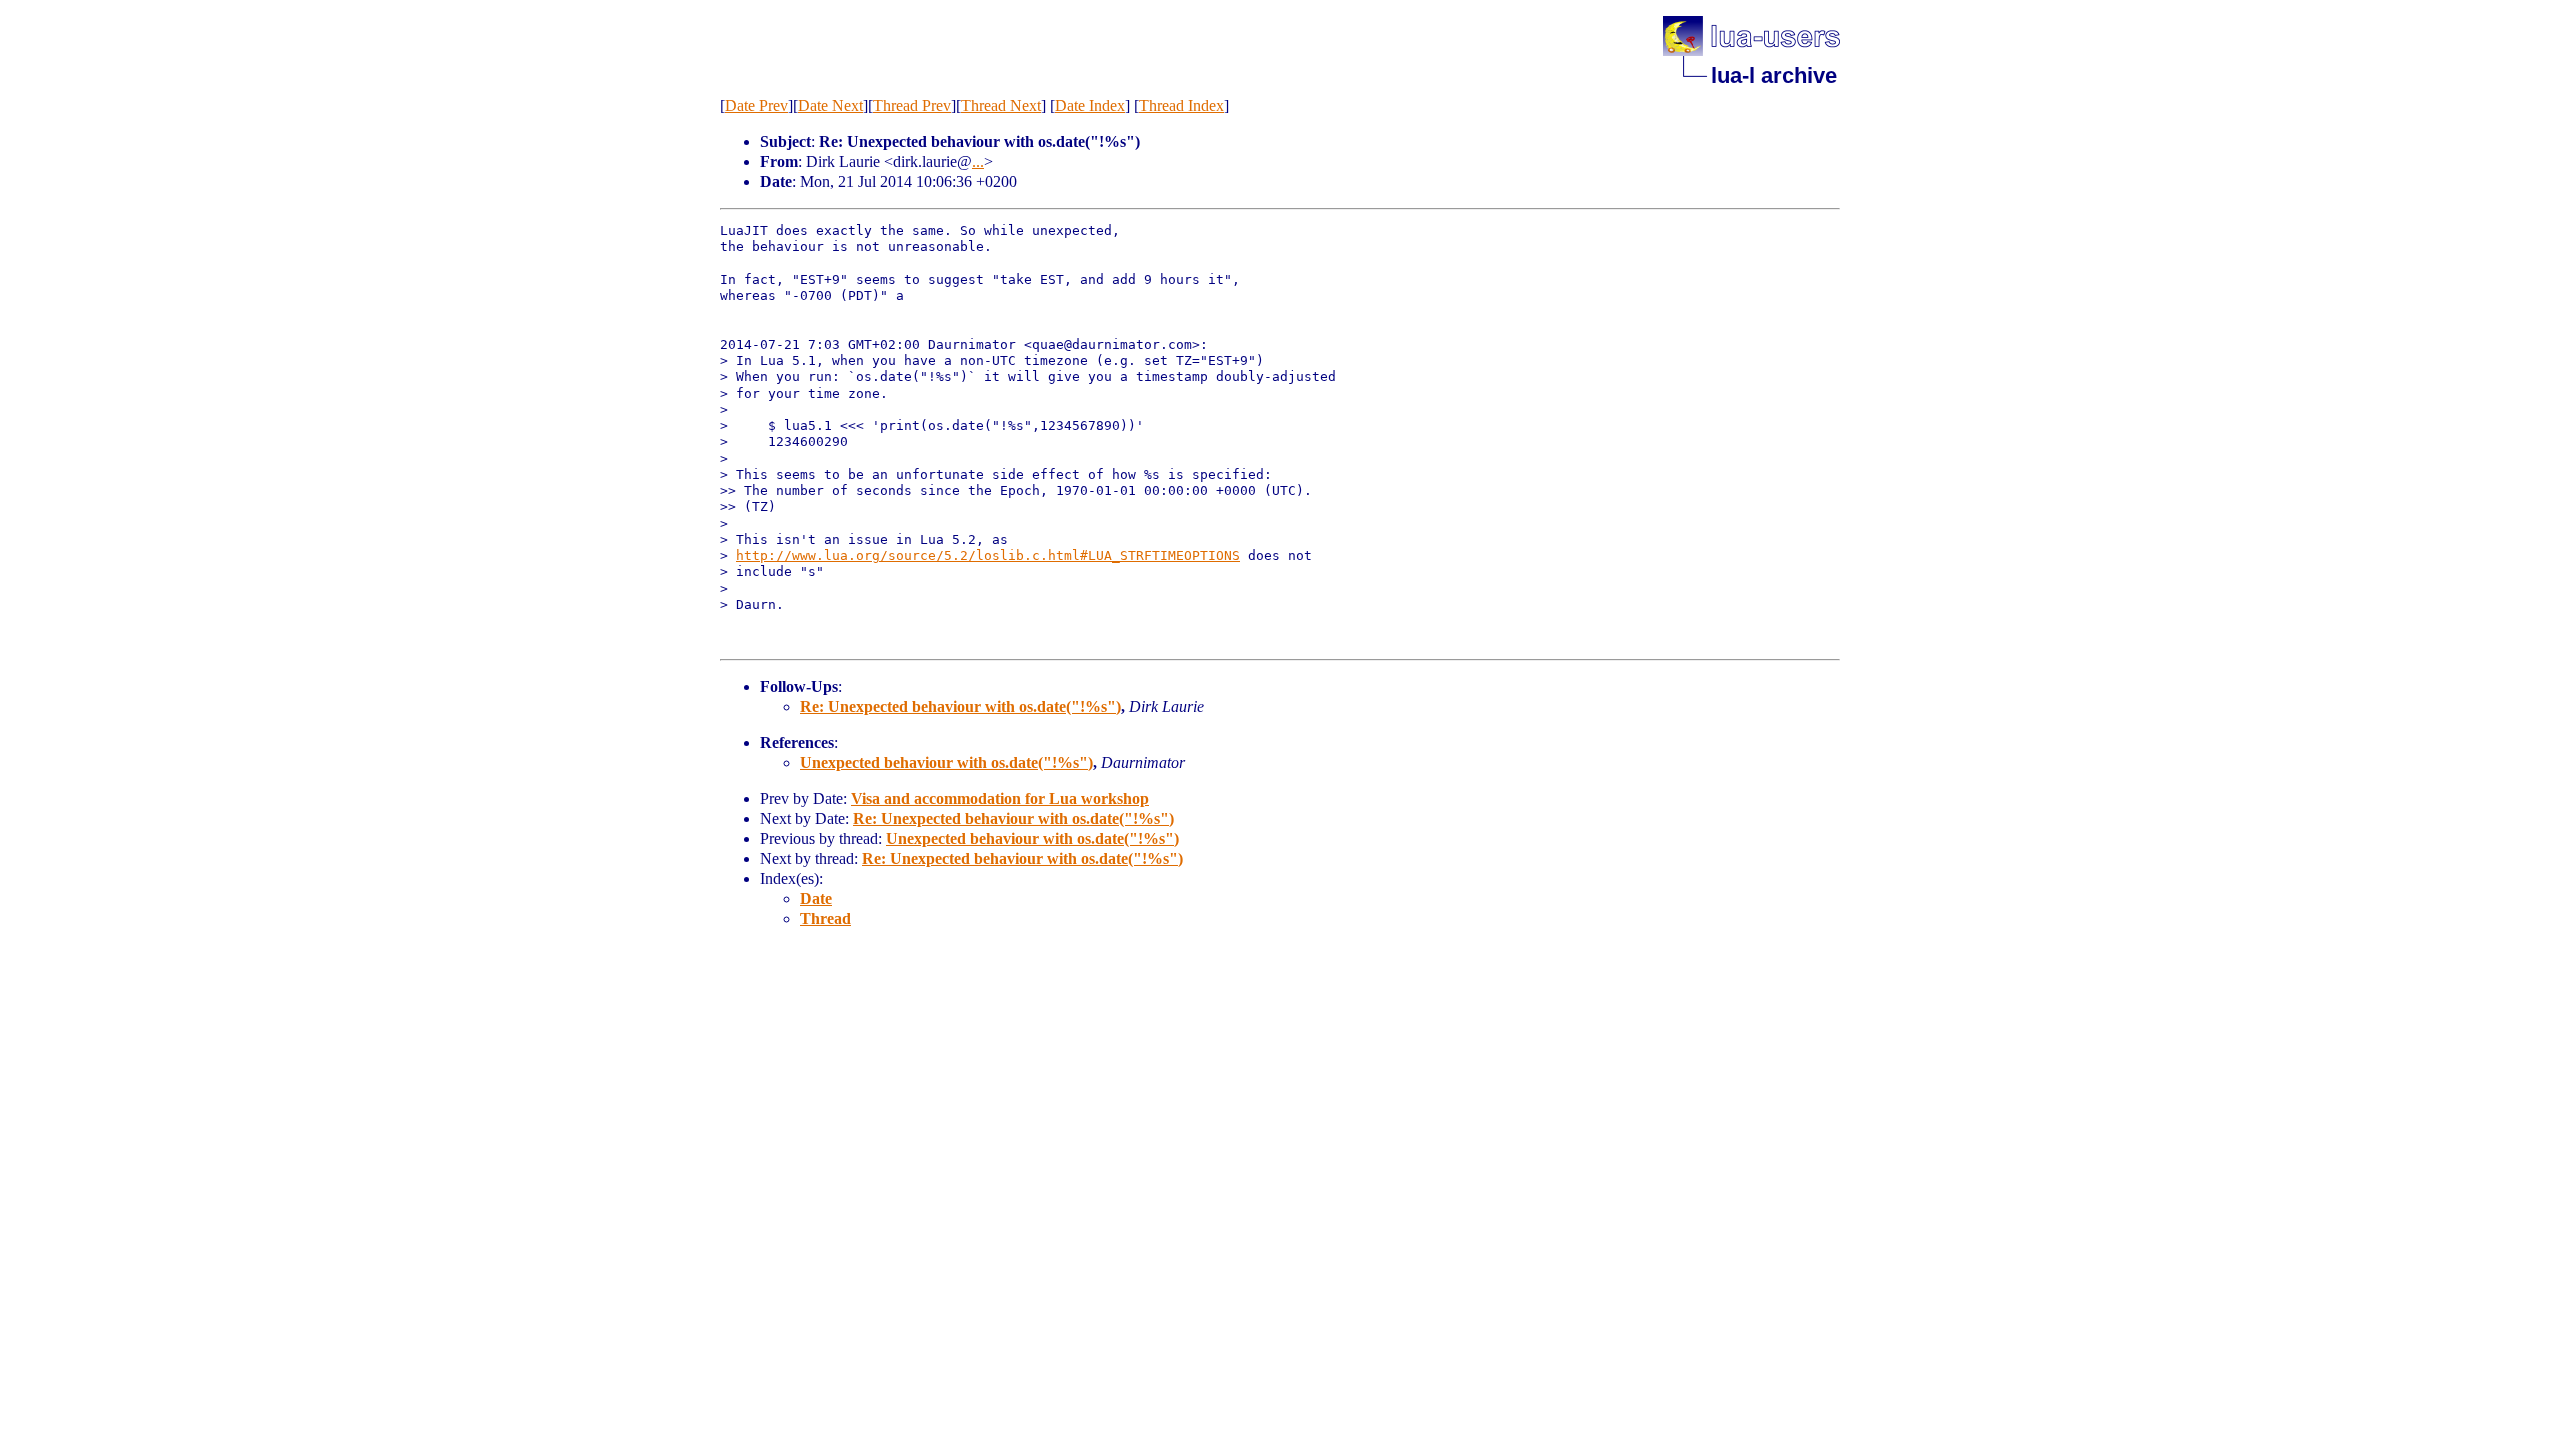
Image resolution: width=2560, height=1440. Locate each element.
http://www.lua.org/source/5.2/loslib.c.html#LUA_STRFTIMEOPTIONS (988, 555)
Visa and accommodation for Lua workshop (1000, 798)
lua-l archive (1774, 75)
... (978, 161)
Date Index (1090, 105)
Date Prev (756, 105)
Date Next (830, 105)
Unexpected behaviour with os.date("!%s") (946, 762)
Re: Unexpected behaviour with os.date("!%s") (960, 706)
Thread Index (1181, 105)
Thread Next (1001, 105)
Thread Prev (912, 105)
